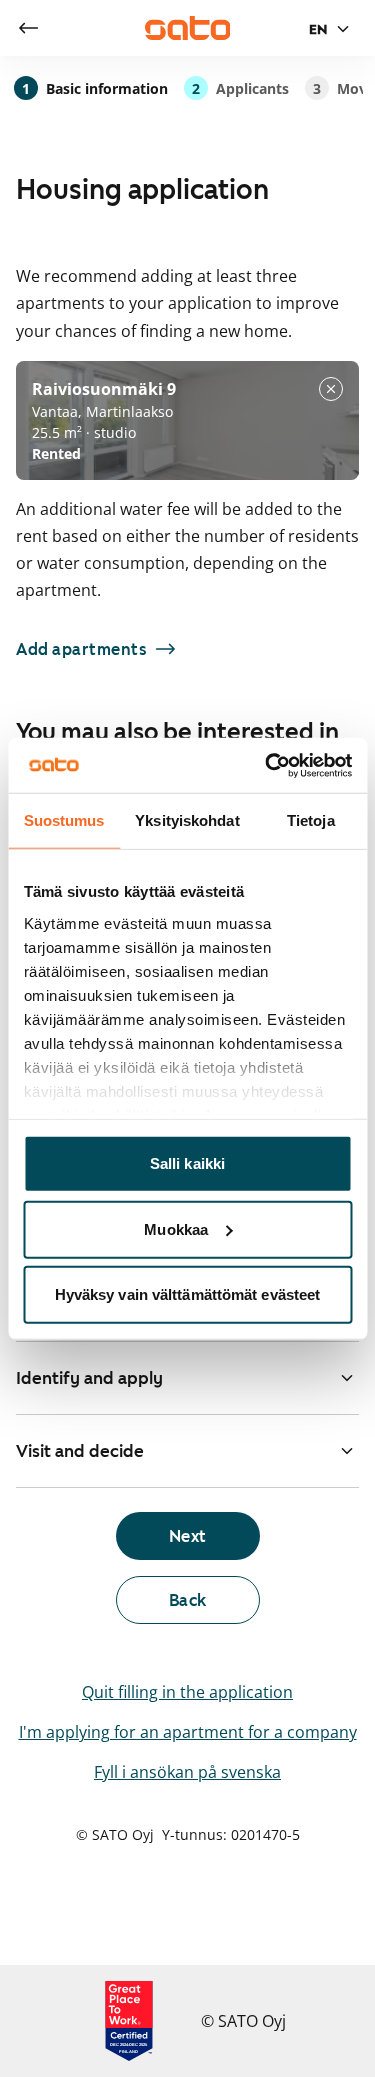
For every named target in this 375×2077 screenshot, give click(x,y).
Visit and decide (80, 1451)
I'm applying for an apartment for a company (188, 1732)
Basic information (95, 88)
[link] (28, 28)
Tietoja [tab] (311, 820)
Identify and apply (89, 1378)
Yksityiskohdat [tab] (187, 820)
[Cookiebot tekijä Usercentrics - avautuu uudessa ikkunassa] (267, 765)
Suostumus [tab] (64, 820)
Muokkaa (176, 1228)
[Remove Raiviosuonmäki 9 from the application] (331, 389)
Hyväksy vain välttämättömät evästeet (188, 1294)
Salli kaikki (187, 1163)
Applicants (240, 88)
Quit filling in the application (187, 1692)
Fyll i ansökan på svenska (187, 1772)
